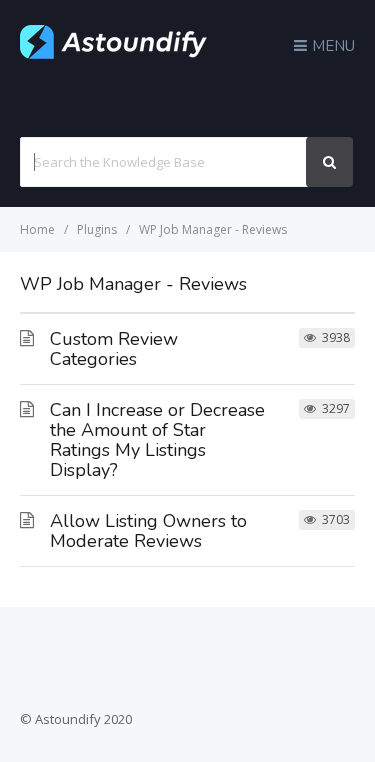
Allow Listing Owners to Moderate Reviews (148, 531)
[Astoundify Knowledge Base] (114, 54)
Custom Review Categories (114, 349)
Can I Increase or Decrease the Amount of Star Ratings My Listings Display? (157, 440)
